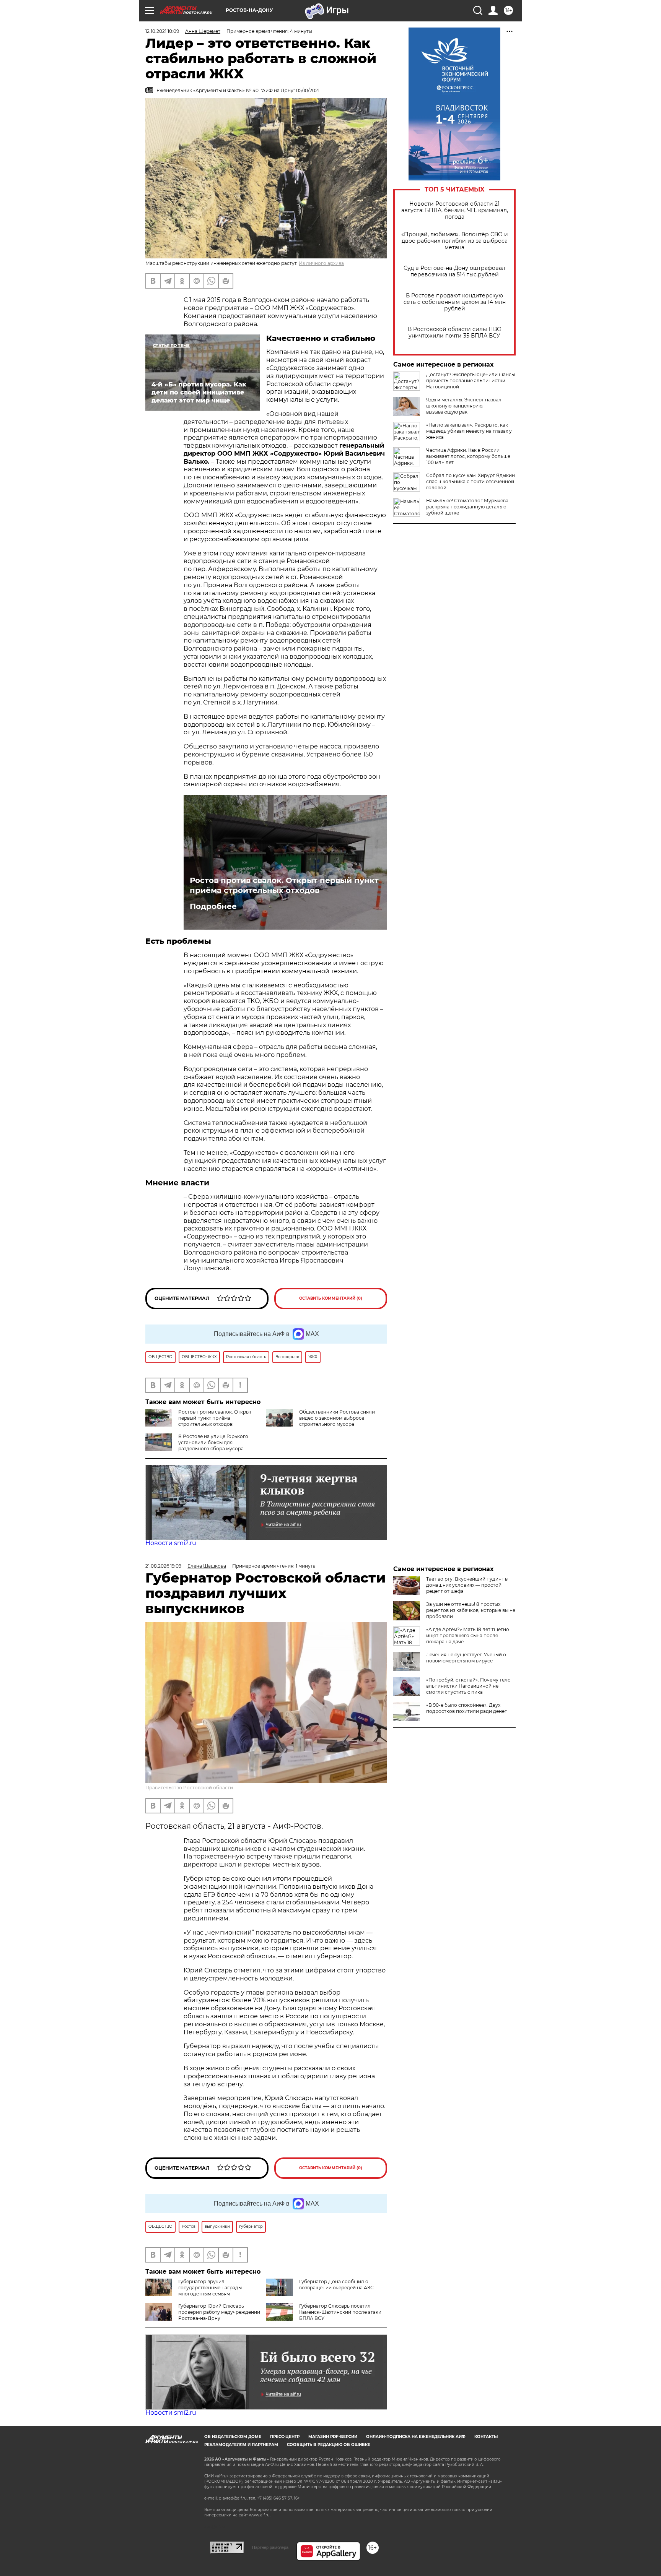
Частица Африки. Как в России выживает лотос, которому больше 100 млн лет (468, 456)
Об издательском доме (233, 2437)
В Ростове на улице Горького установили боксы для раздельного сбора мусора (213, 1442)
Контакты (486, 2437)
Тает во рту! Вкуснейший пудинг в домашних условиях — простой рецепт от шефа (467, 1585)
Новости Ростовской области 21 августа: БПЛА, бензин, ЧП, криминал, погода (455, 210)
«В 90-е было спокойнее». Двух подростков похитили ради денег (466, 1708)
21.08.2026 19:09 (163, 1566)
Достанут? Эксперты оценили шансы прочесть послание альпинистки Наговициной (471, 381)
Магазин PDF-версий (333, 2437)
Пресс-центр (285, 2437)
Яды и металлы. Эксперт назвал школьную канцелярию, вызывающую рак (464, 406)
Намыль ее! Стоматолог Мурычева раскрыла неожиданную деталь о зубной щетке (467, 507)
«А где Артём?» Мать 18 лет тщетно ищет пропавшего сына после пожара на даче (468, 1635)
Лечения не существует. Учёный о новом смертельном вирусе (466, 1658)
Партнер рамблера (270, 2547)
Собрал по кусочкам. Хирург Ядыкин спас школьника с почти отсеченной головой (471, 481)
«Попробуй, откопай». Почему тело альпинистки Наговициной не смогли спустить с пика (468, 1686)
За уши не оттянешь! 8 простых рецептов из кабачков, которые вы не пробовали (471, 1610)
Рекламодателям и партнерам (241, 2445)
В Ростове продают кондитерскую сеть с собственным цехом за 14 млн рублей (455, 302)
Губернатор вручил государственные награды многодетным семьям (210, 2288)
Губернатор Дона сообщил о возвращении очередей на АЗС (336, 2285)
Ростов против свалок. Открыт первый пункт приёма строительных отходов (284, 885)
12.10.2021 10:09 (162, 31)
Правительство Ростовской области (189, 1788)
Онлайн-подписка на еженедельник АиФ (416, 2437)
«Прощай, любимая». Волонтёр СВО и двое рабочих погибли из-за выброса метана (455, 241)
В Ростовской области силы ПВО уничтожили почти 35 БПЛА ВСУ (455, 333)
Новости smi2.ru (171, 1543)
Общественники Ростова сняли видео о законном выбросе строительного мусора (337, 1418)
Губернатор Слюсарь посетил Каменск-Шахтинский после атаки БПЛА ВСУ (340, 2312)
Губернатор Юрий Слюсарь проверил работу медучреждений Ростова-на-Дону (219, 2312)
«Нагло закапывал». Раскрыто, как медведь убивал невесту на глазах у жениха (469, 431)
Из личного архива (321, 263)
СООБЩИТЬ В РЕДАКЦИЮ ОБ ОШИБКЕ (329, 2445)
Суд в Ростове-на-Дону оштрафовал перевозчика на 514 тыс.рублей (454, 271)
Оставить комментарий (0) (331, 1298)
